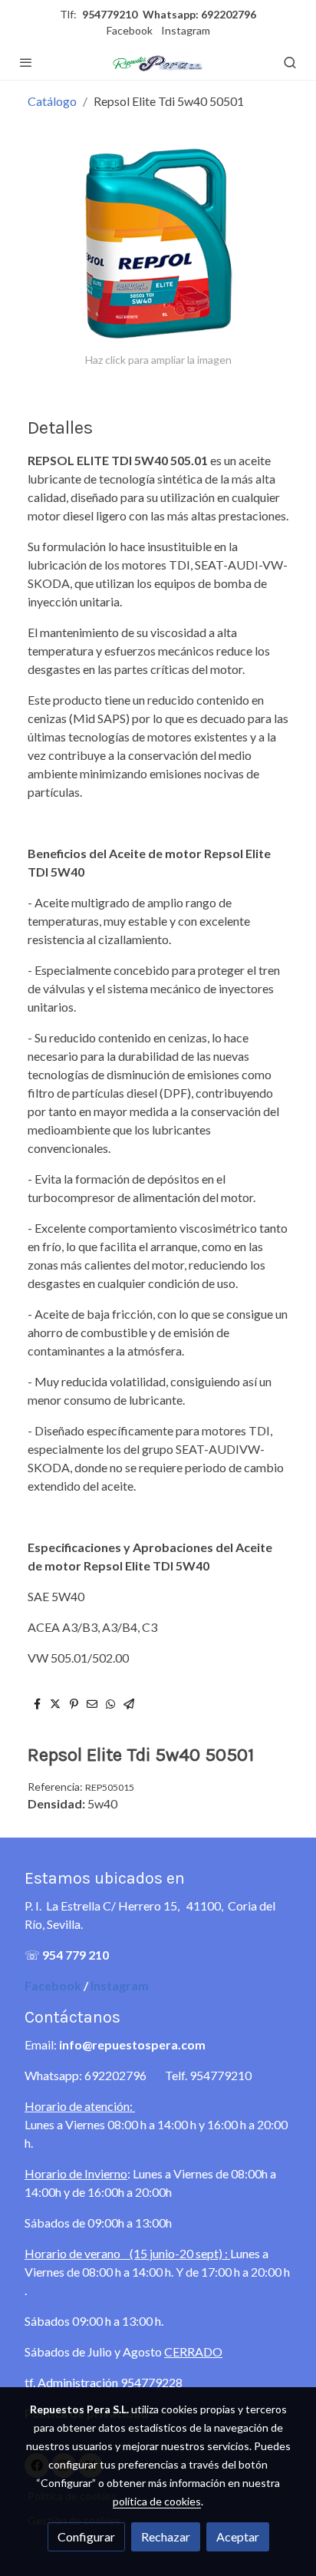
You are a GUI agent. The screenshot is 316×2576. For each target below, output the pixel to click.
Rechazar (166, 2536)
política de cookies (157, 2501)
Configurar (86, 2536)
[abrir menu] (26, 62)
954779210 (110, 14)
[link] (158, 62)
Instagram (186, 30)
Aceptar (238, 2536)
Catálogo (52, 101)
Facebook (130, 30)
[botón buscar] (290, 62)
